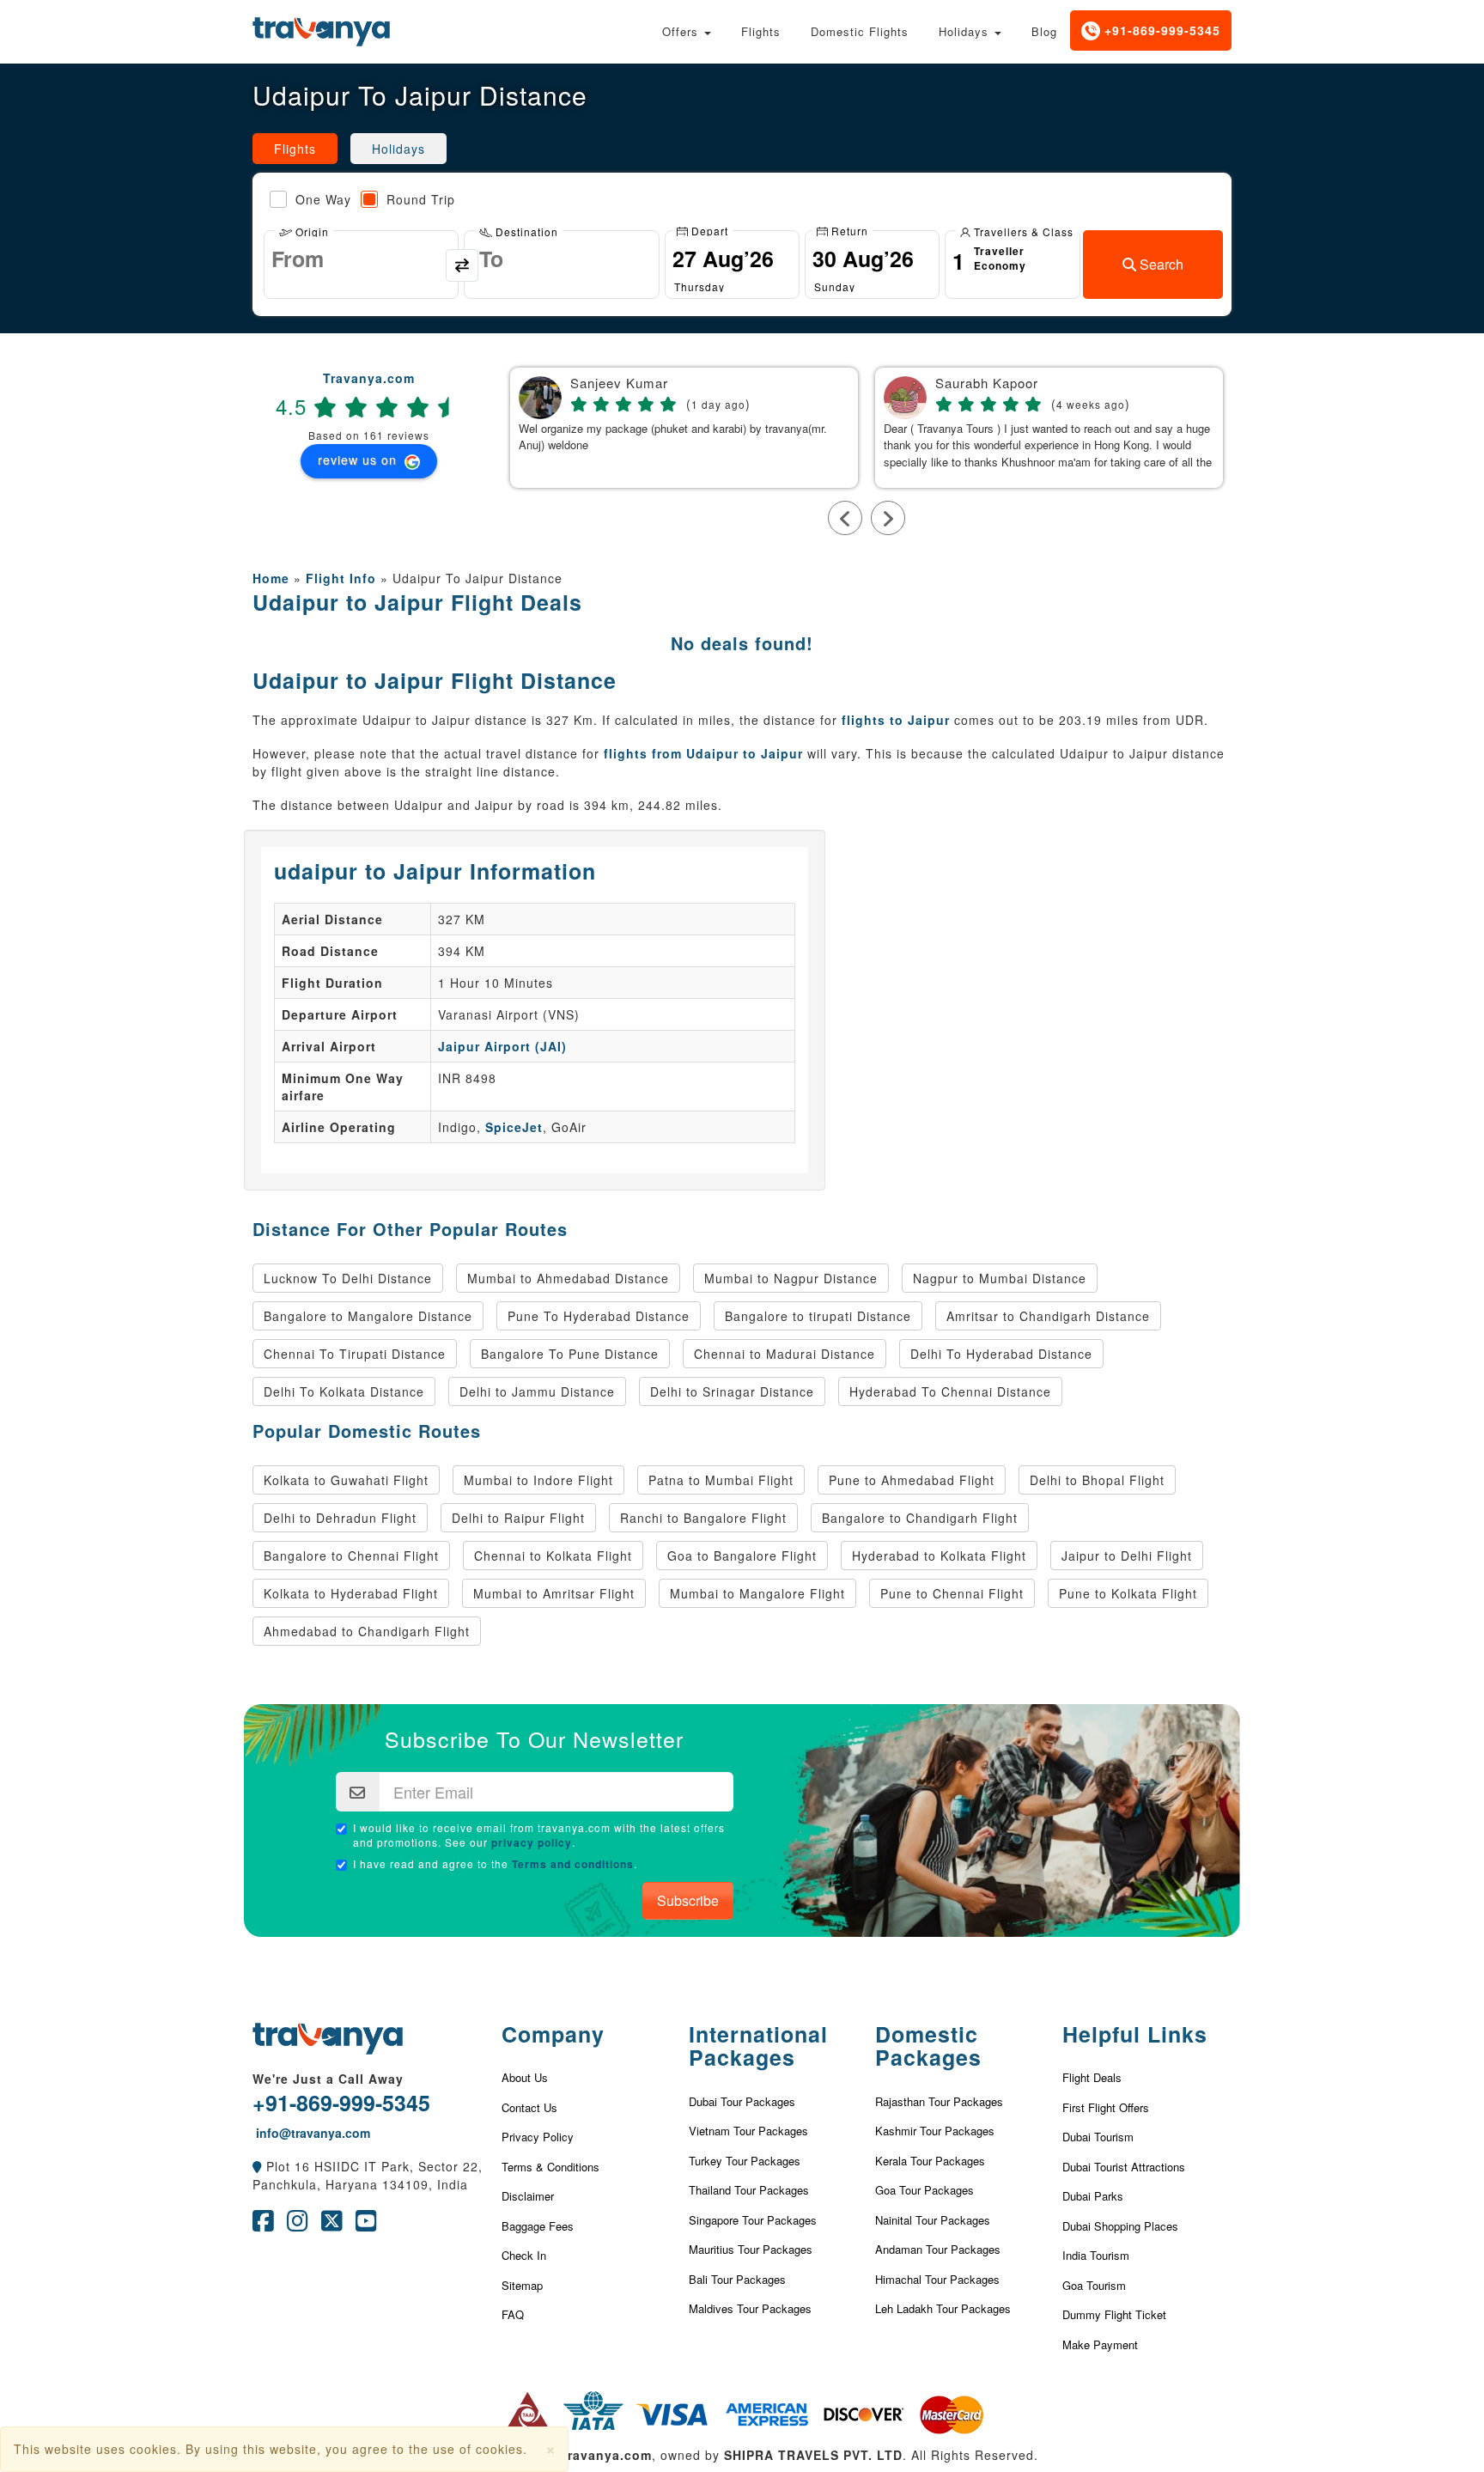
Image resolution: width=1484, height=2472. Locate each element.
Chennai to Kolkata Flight (553, 1556)
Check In (524, 2255)
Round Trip (421, 199)
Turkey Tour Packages (745, 2161)
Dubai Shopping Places (1120, 2226)
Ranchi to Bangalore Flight (703, 1518)
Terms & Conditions (550, 2167)
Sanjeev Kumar (619, 384)
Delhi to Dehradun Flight (340, 1518)
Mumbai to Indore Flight (538, 1480)
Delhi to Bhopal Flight (1097, 1480)
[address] (257, 2166)
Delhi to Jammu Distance (537, 1391)
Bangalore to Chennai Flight (351, 1556)
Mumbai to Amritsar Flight (554, 1593)
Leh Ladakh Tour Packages (943, 2308)
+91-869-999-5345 (1160, 30)
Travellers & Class (1022, 231)
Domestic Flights (860, 31)
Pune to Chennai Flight (952, 1593)
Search (1160, 264)
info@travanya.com (311, 2133)
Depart (708, 230)
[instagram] (298, 2225)
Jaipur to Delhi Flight (1127, 1556)
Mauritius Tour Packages (751, 2249)
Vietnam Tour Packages (748, 2131)
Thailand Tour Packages (749, 2190)
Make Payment (1100, 2344)
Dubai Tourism (1098, 2137)
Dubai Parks (1093, 2196)
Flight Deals (1092, 2077)
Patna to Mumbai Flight (721, 1480)
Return (848, 230)
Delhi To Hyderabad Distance (1001, 1354)
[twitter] (332, 2225)
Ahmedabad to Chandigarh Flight (367, 1631)
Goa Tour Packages (924, 2190)
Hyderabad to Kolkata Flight (939, 1556)
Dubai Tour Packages (742, 2101)
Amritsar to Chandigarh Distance (1048, 1316)
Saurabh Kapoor (987, 384)
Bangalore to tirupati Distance (818, 1316)
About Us (525, 2077)
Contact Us (529, 2107)
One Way (323, 199)
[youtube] (366, 2225)
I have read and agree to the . (495, 1864)
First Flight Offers (1106, 2107)
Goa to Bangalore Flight (742, 1556)
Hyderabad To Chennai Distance (950, 1391)
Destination (525, 231)
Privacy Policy (538, 2137)
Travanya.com (369, 378)
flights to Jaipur (896, 720)
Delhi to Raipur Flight (518, 1518)
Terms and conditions (573, 1864)
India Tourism (1096, 2255)
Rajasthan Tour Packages (939, 2101)
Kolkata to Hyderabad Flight (351, 1593)
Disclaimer (528, 2196)
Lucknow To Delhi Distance (348, 1278)
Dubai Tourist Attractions (1124, 2167)
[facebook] (263, 2225)
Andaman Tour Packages (938, 2249)
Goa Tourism (1094, 2285)
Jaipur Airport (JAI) (502, 1046)
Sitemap (522, 2285)
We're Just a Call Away (328, 2079)
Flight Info (341, 578)
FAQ (513, 2314)
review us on (359, 460)
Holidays (966, 31)
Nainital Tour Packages (933, 2220)
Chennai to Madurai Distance (785, 1354)
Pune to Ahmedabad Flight (912, 1480)
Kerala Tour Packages (930, 2161)
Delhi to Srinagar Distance (732, 1391)
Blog (1044, 31)
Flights (761, 31)
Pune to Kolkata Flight (1128, 1593)
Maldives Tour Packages (750, 2308)
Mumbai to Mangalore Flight (757, 1593)
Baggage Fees (538, 2226)
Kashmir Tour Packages (935, 2131)
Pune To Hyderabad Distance (599, 1316)
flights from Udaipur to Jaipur (703, 753)
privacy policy (532, 1842)
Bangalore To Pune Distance (570, 1354)
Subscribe (688, 1900)
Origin (310, 231)
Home (271, 578)
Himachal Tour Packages (937, 2279)
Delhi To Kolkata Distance (344, 1391)
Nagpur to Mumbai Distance (1000, 1278)
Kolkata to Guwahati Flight (346, 1480)
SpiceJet (514, 1127)
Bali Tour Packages (737, 2279)
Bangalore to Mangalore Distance (368, 1316)
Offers (682, 31)
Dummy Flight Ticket (1114, 2314)
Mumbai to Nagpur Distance (791, 1278)
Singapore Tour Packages (753, 2220)
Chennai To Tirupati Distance (355, 1354)
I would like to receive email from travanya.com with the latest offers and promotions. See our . (539, 1835)
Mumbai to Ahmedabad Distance (568, 1278)
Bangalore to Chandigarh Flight (920, 1518)
